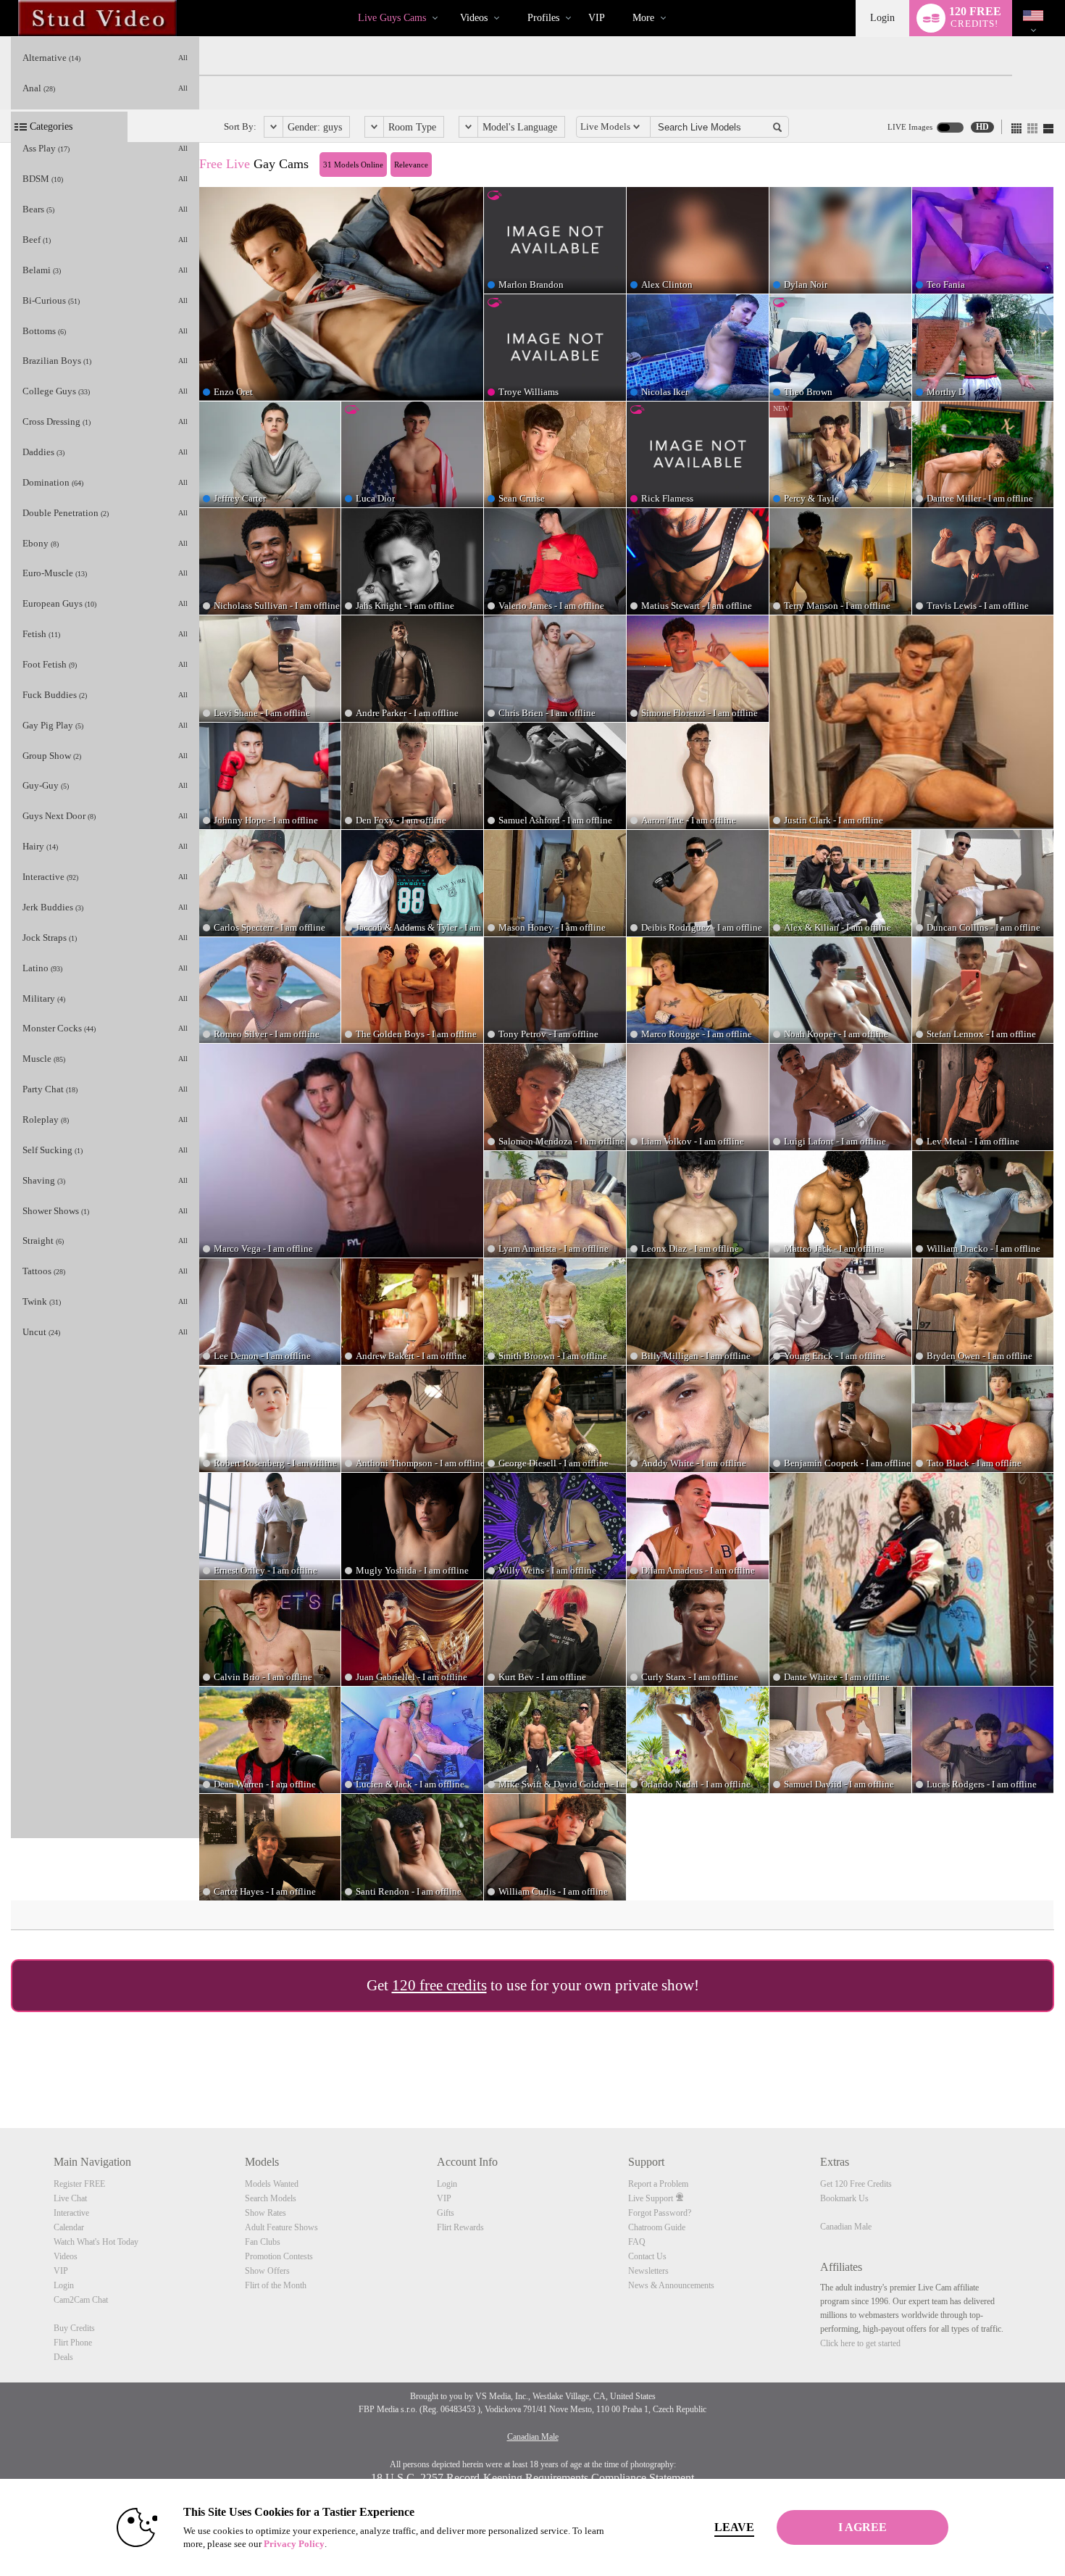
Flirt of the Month (276, 2285)
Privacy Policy (294, 2544)
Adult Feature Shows (281, 2227)
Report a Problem (658, 2184)
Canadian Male (846, 2227)
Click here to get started (860, 2343)
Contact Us (647, 2256)
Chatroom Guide (657, 2227)
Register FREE (79, 2184)
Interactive (71, 2213)
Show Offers (267, 2271)
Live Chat (70, 2198)
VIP (597, 18)
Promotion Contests (279, 2256)
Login (882, 18)
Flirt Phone (73, 2343)
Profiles (543, 18)
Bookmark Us (844, 2198)
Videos (474, 18)
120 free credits (439, 1985)
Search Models (271, 2198)
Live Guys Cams (392, 18)
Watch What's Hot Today (96, 2242)
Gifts (446, 2213)
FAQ (637, 2242)
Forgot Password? (660, 2213)
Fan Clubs (263, 2242)
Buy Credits (74, 2328)
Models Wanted (272, 2184)
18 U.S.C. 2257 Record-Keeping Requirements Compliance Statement (532, 2478)
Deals (63, 2357)
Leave (734, 2527)
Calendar (69, 2227)
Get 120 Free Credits (856, 2184)
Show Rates (266, 2213)
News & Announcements (671, 2285)
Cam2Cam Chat (81, 2300)
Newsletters (648, 2271)
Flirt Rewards (460, 2227)
